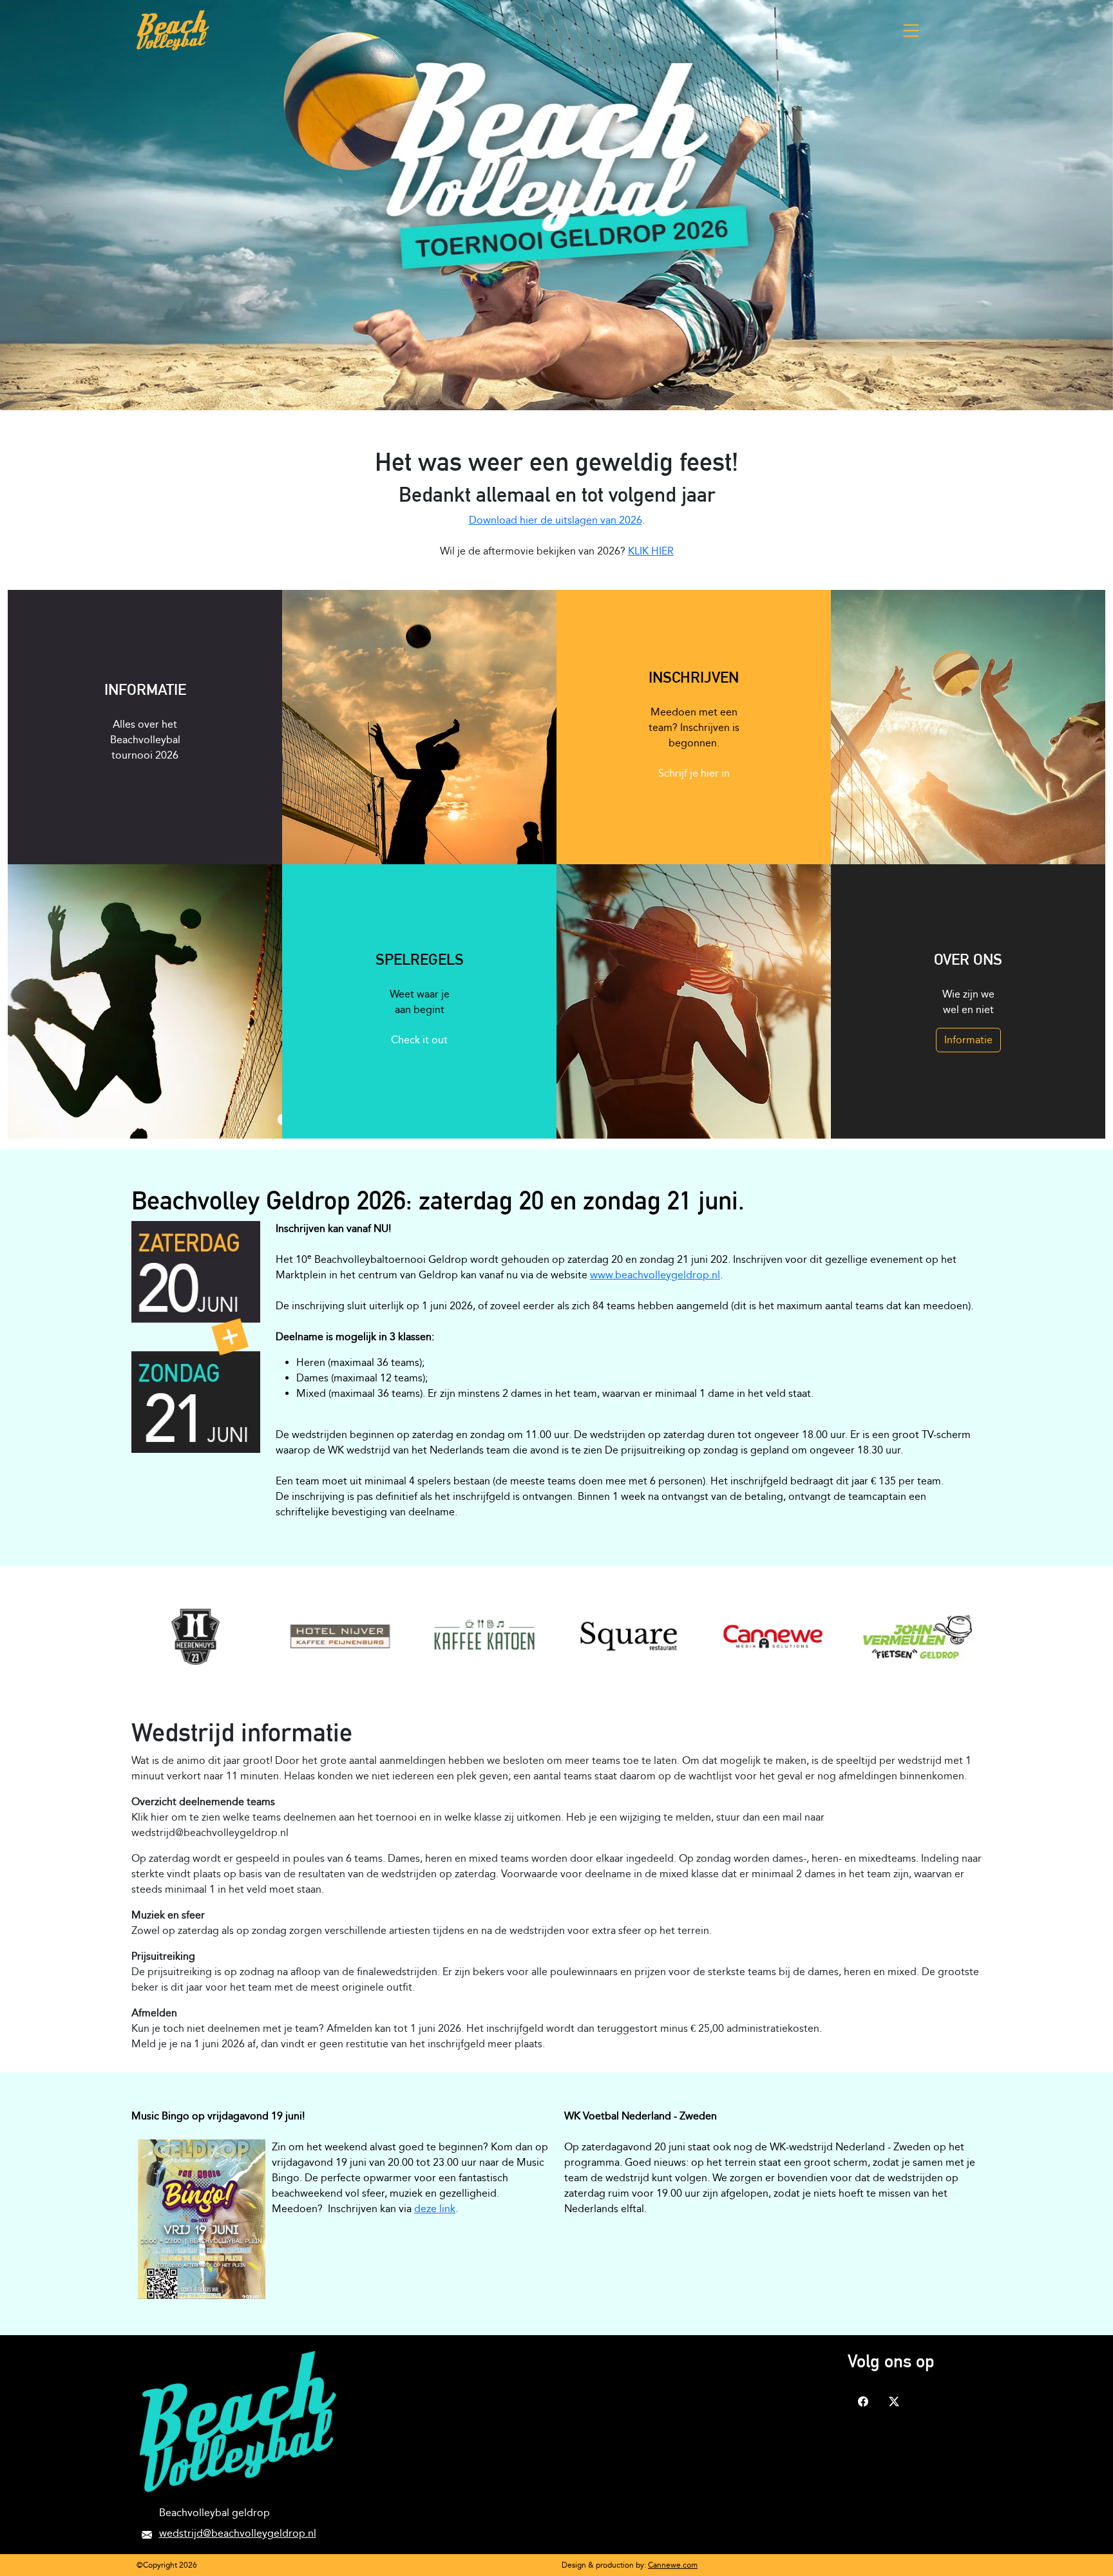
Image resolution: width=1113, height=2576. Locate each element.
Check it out (419, 1040)
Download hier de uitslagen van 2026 (556, 520)
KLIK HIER (651, 551)
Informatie (968, 1040)
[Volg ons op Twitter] (894, 2400)
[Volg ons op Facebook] (863, 2400)
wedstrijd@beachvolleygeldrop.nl (238, 2533)
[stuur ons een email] (147, 2533)
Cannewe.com (673, 2565)
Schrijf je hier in (694, 773)
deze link (435, 2209)
